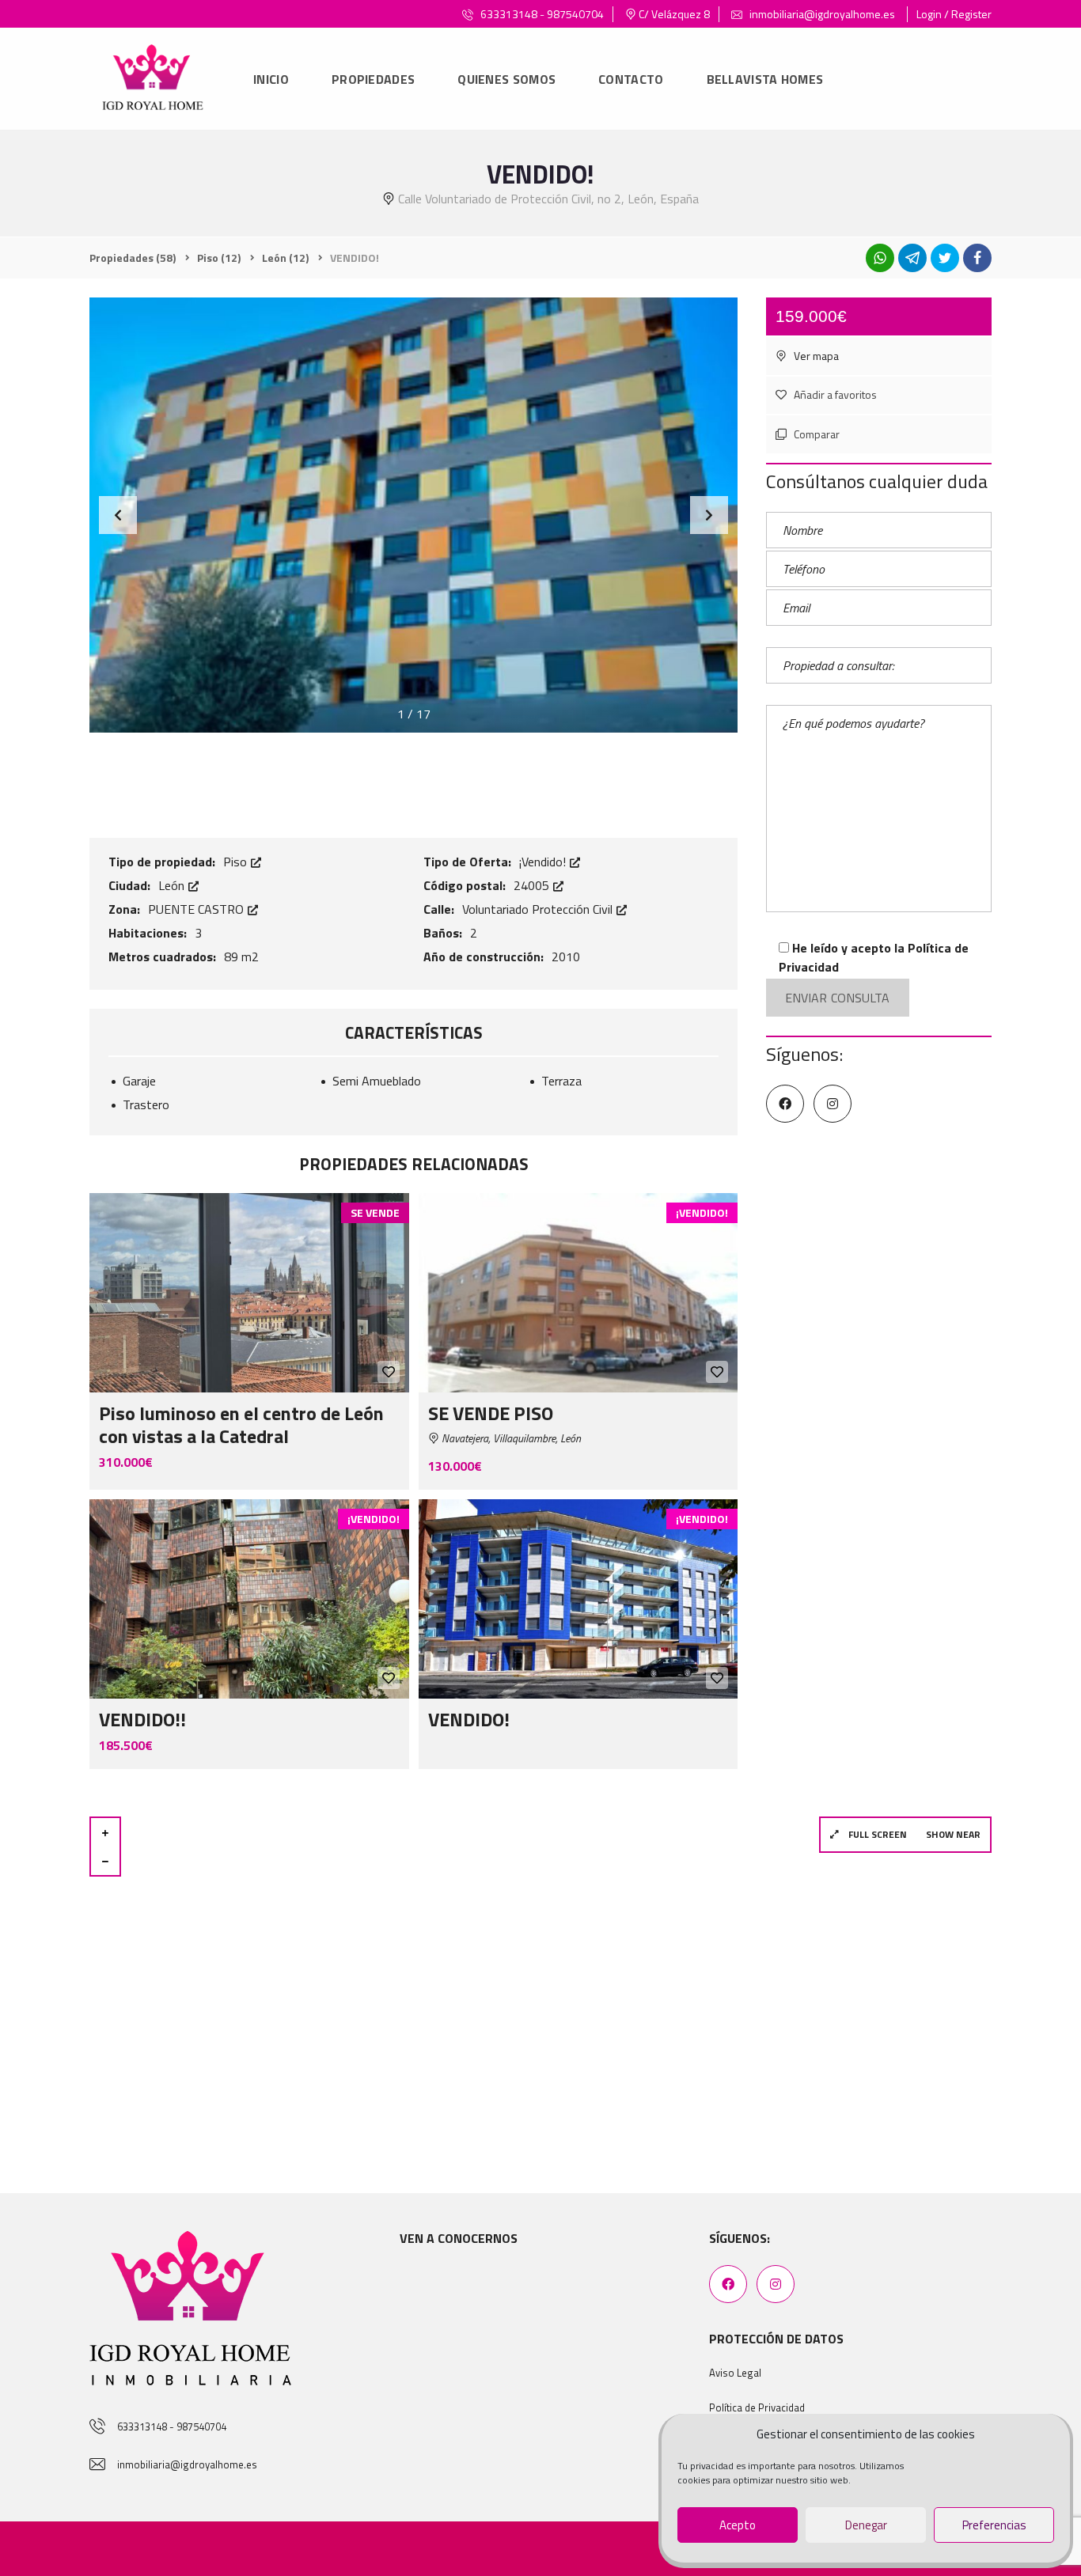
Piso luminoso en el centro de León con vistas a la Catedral (241, 1424)
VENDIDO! (469, 1719)
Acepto (738, 2525)
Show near (953, 1834)
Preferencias (994, 2525)
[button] (709, 515)
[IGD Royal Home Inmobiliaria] (152, 80)
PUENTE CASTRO (197, 909)
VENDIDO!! (142, 1719)
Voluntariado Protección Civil (539, 909)
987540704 (575, 14)
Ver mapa (815, 356)
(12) (219, 258)
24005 (533, 885)
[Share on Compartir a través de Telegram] (912, 258)
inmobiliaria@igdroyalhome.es (821, 14)
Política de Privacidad (757, 2407)
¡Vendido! (544, 862)
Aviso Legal (735, 2373)
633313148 (509, 14)
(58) (133, 258)
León (173, 885)
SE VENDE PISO (491, 1413)
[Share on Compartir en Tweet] (945, 258)
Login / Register (954, 14)
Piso (237, 862)
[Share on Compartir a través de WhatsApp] (880, 258)
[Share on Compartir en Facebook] (977, 258)
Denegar (866, 2525)
